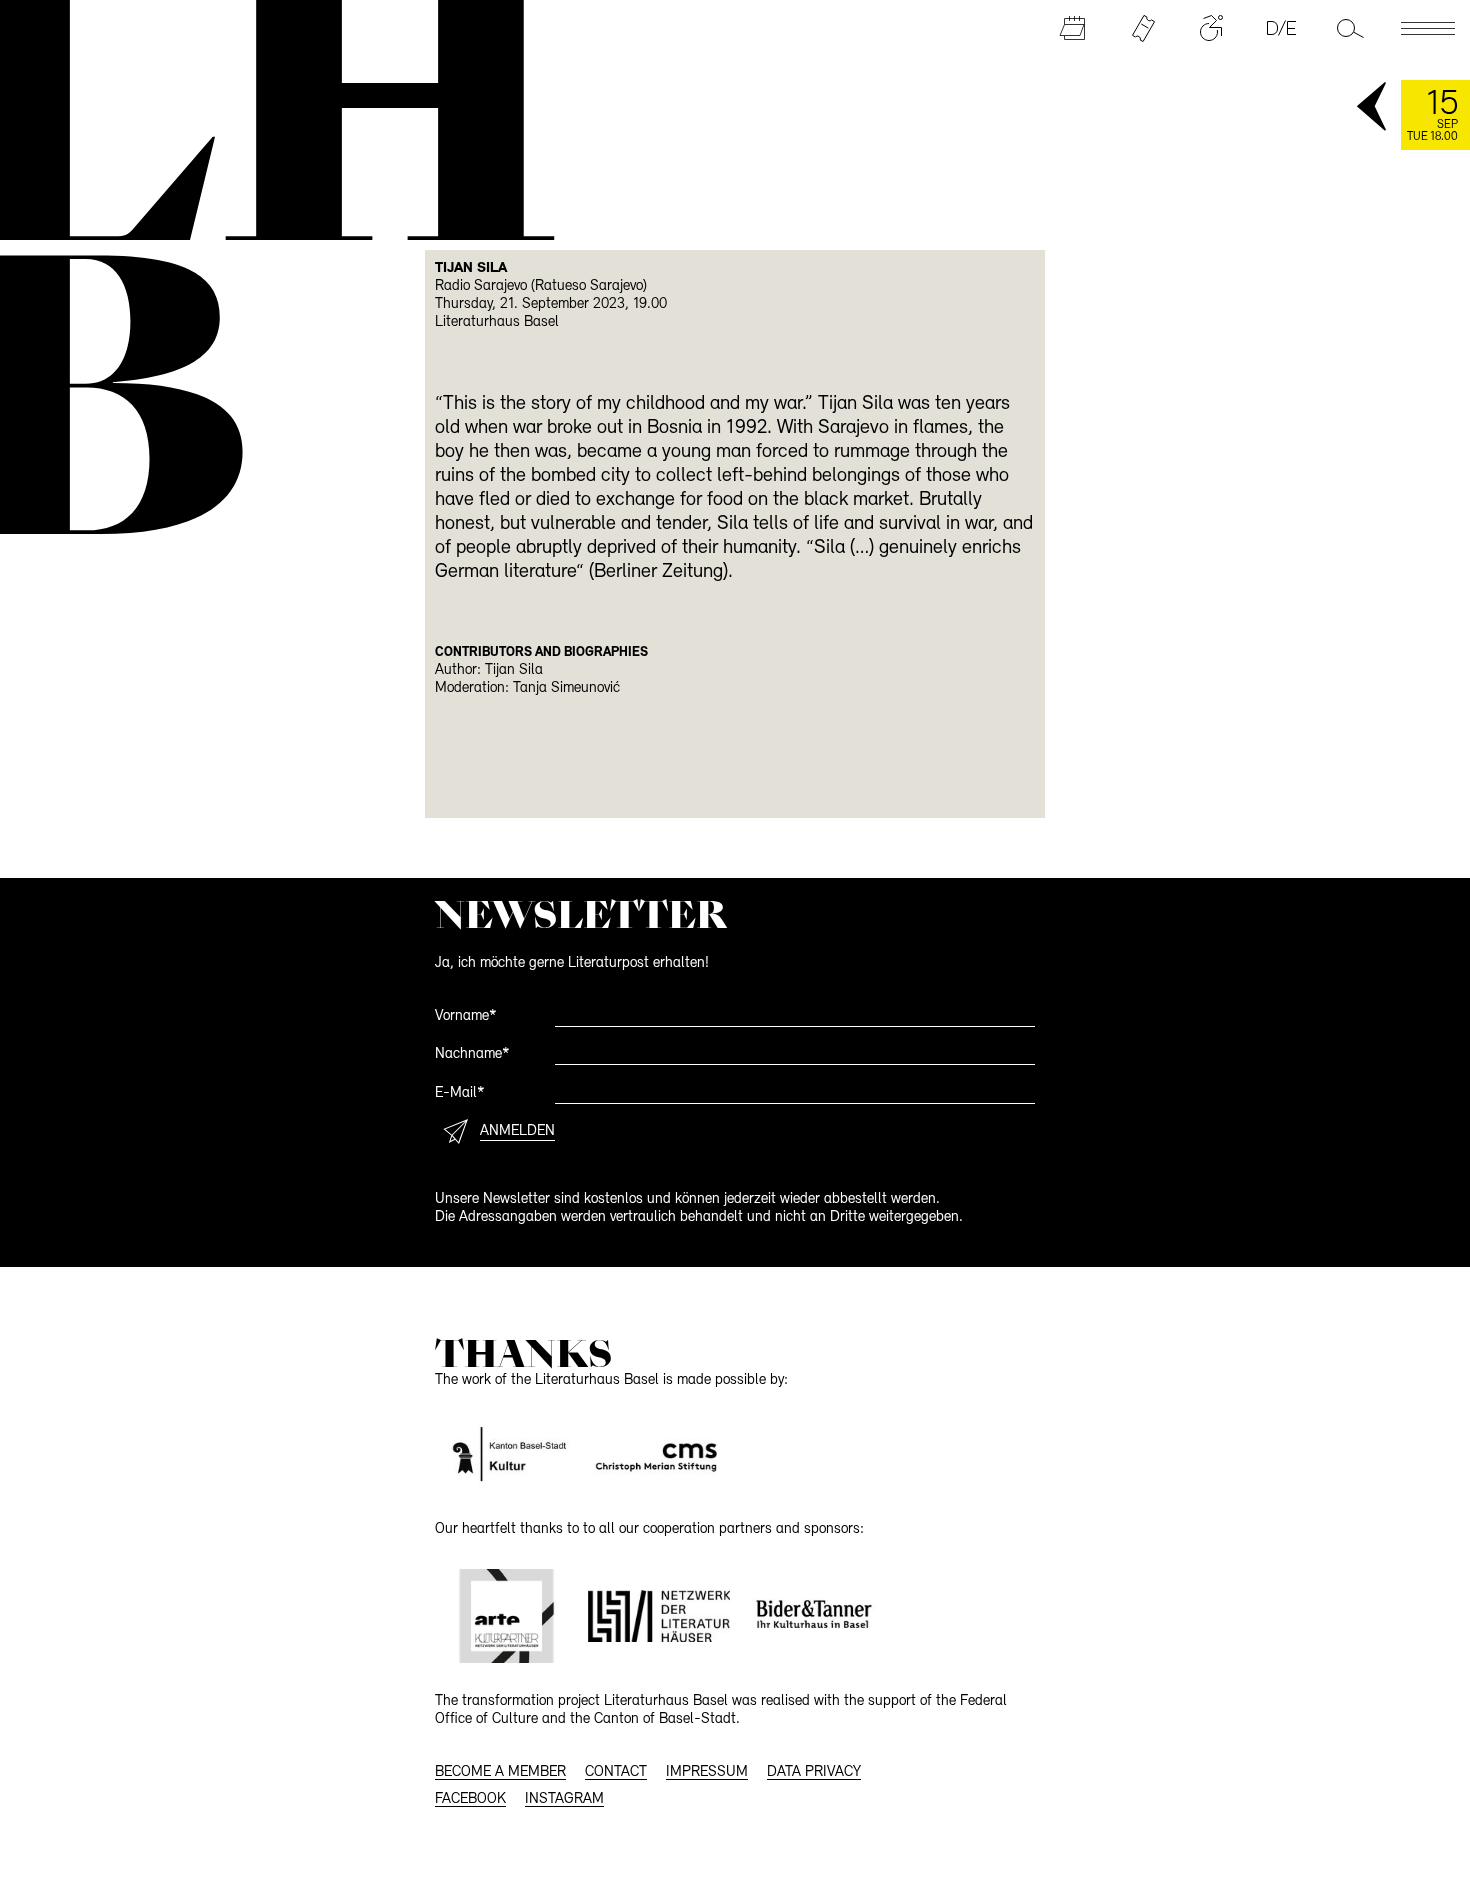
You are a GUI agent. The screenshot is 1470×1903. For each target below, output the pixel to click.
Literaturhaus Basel (497, 322)
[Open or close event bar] (1373, 108)
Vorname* (466, 1016)
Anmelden (517, 1131)
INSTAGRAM (564, 1799)
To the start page (264, 117)
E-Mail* (460, 1093)
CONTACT (616, 1772)
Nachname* (472, 1054)
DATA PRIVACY (814, 1772)
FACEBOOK (470, 1799)
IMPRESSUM (707, 1772)
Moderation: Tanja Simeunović (527, 688)
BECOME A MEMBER (500, 1772)
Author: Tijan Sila (489, 670)
